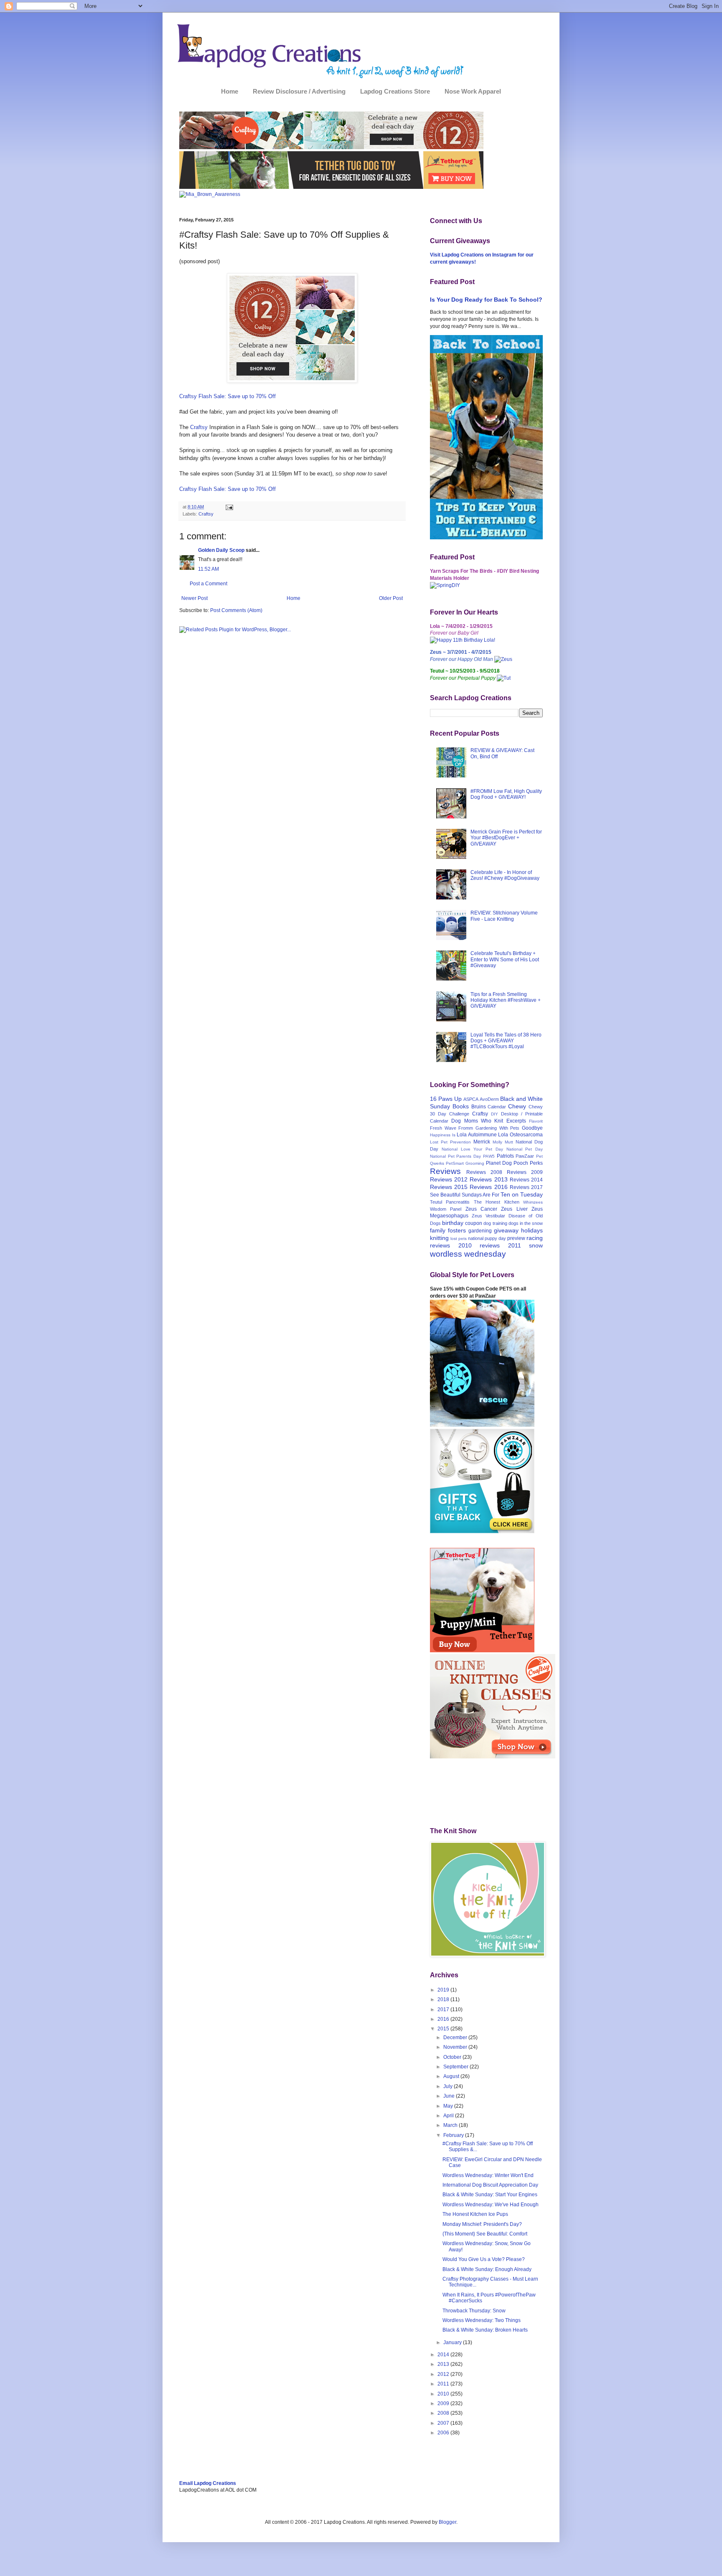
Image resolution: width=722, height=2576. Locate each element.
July (449, 2086)
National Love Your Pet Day (472, 1149)
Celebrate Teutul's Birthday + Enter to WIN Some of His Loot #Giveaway (505, 959)
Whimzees (533, 1202)
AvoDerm (489, 1099)
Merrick (482, 1142)
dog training (495, 1223)
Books (461, 1106)
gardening (480, 1231)
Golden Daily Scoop (221, 550)
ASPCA (471, 1099)
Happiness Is (443, 1135)
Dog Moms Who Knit (477, 1121)
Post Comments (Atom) (236, 610)
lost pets (459, 1238)
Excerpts (516, 1121)
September (456, 2067)
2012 (444, 2374)
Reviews (445, 1171)
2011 (444, 2384)
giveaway (506, 1230)
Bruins (479, 1107)
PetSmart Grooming (465, 1163)
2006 (444, 2433)
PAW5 (489, 1156)
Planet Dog (499, 1163)
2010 (444, 2394)
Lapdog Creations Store (395, 91)
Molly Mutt (503, 1142)
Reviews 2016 (488, 1187)
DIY (494, 1114)
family (438, 1230)
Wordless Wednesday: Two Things (482, 2320)
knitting (439, 1238)
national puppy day (487, 1238)
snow (536, 1245)
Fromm (466, 1128)
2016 (444, 2019)
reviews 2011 (500, 1245)
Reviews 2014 (526, 1180)
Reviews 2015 (449, 1187)
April (449, 2116)
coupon (474, 1223)
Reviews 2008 (484, 1172)
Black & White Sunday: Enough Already (487, 2269)
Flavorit (536, 1121)
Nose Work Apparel (473, 91)
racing (535, 1238)
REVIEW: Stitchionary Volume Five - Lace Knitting (504, 916)
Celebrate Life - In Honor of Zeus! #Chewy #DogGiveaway (505, 875)
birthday (453, 1223)
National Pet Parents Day (455, 1156)
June (450, 2096)
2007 (444, 2423)
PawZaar (525, 1156)
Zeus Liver (514, 1209)
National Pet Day (525, 1149)
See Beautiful (445, 1195)
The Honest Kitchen (497, 1202)
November (456, 2047)
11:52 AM (208, 569)
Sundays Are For (480, 1195)
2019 (444, 1990)
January (453, 2342)
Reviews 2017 (526, 1187)
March (451, 2125)
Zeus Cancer (481, 1209)
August (452, 2076)
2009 (444, 2403)
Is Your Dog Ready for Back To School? (486, 300)
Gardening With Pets (497, 1128)
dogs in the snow (526, 1223)
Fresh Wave (443, 1128)
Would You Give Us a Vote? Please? (484, 2259)
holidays (532, 1230)
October (453, 2057)
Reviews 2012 (449, 1179)
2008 (444, 2413)
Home (230, 91)
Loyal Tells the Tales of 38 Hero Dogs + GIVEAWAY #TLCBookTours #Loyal (506, 1041)
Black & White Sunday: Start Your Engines (490, 2195)
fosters (457, 1230)
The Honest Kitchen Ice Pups (475, 2214)
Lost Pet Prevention (450, 1142)
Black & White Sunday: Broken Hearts (485, 2330)
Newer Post (194, 598)
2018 (444, 1999)
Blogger (447, 2522)
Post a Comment (208, 584)
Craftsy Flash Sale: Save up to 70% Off (228, 396)
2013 (444, 2364)
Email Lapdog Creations (208, 2483)
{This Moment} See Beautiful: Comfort (485, 2234)
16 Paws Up (446, 1099)
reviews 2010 (451, 1245)
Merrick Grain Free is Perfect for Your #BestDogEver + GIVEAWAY (506, 838)
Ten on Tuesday (522, 1194)
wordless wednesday (468, 1254)
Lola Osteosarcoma (520, 1135)
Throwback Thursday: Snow (474, 2311)
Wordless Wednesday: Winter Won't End (488, 2175)
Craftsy (199, 427)
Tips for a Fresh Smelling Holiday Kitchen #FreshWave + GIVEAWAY (506, 1000)
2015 (444, 2029)
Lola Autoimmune (477, 1135)
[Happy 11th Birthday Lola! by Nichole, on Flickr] (463, 640)
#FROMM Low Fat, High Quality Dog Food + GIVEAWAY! (506, 794)
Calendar (497, 1107)
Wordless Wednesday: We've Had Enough (491, 2205)
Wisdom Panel (446, 1209)
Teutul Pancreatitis (450, 1202)
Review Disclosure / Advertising (299, 91)
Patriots (505, 1156)
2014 (444, 2355)
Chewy (517, 1106)
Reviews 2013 (488, 1179)
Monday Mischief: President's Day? (482, 2224)
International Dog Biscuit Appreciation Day (490, 2185)
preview (516, 1238)
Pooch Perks (528, 1163)
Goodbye (532, 1128)
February (454, 2135)
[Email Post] (229, 507)
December (456, 2037)
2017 (444, 2009)
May (449, 2106)
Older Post (391, 598)
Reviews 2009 (525, 1172)
